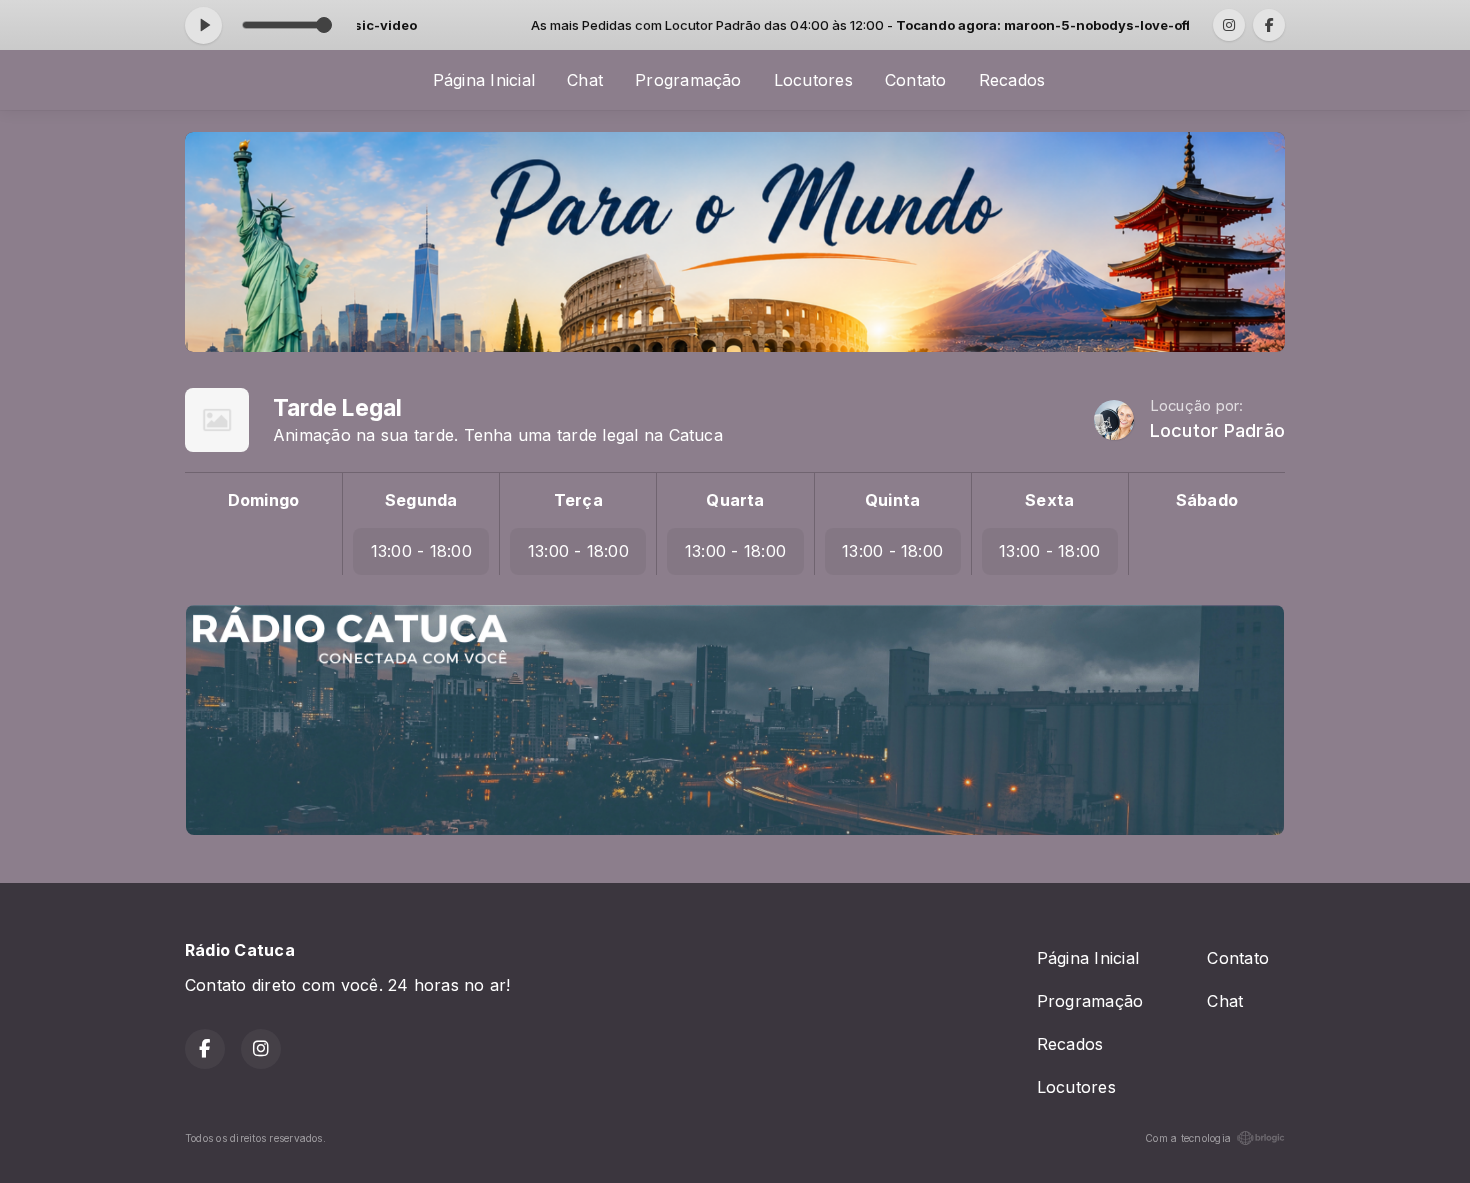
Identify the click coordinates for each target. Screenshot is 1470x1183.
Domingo (264, 500)
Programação (688, 80)
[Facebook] (1269, 25)
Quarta (735, 500)
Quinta (892, 500)
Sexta (1049, 500)
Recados (1012, 80)
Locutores (813, 80)
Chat (585, 80)
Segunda (421, 500)
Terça (578, 500)
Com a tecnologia (1188, 1138)
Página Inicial (484, 80)
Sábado (1207, 500)
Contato (916, 80)
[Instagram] (1229, 25)
